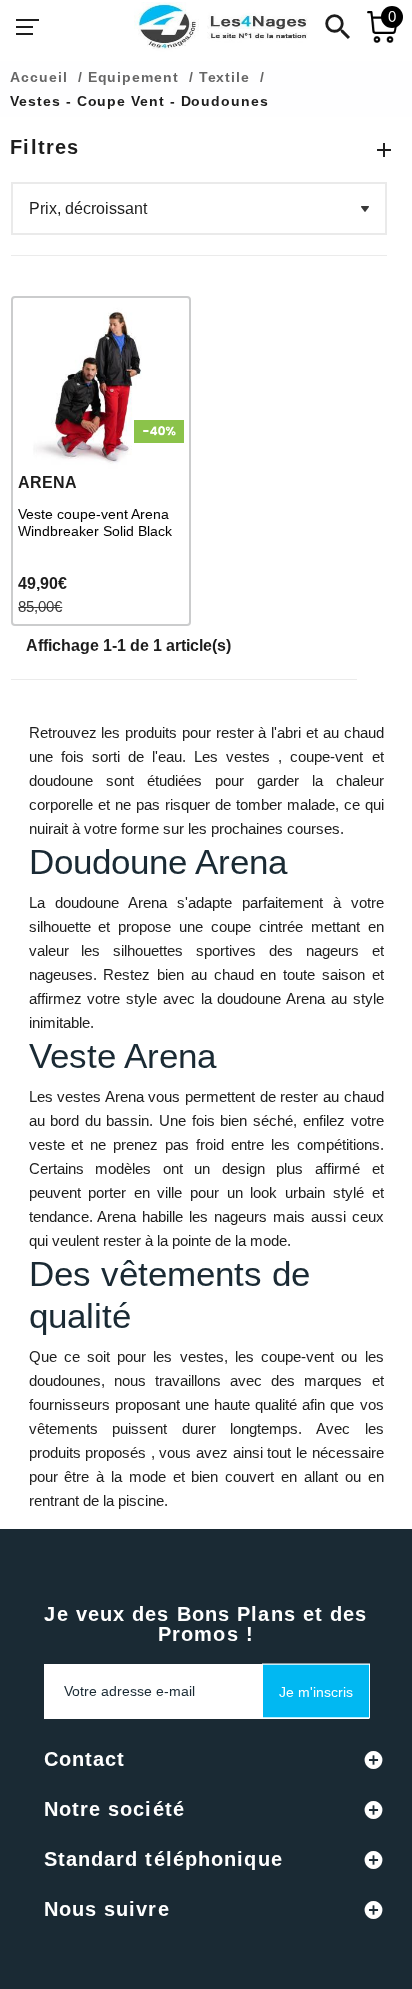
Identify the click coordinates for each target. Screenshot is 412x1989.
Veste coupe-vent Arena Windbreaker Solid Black (95, 522)
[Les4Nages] (222, 27)
